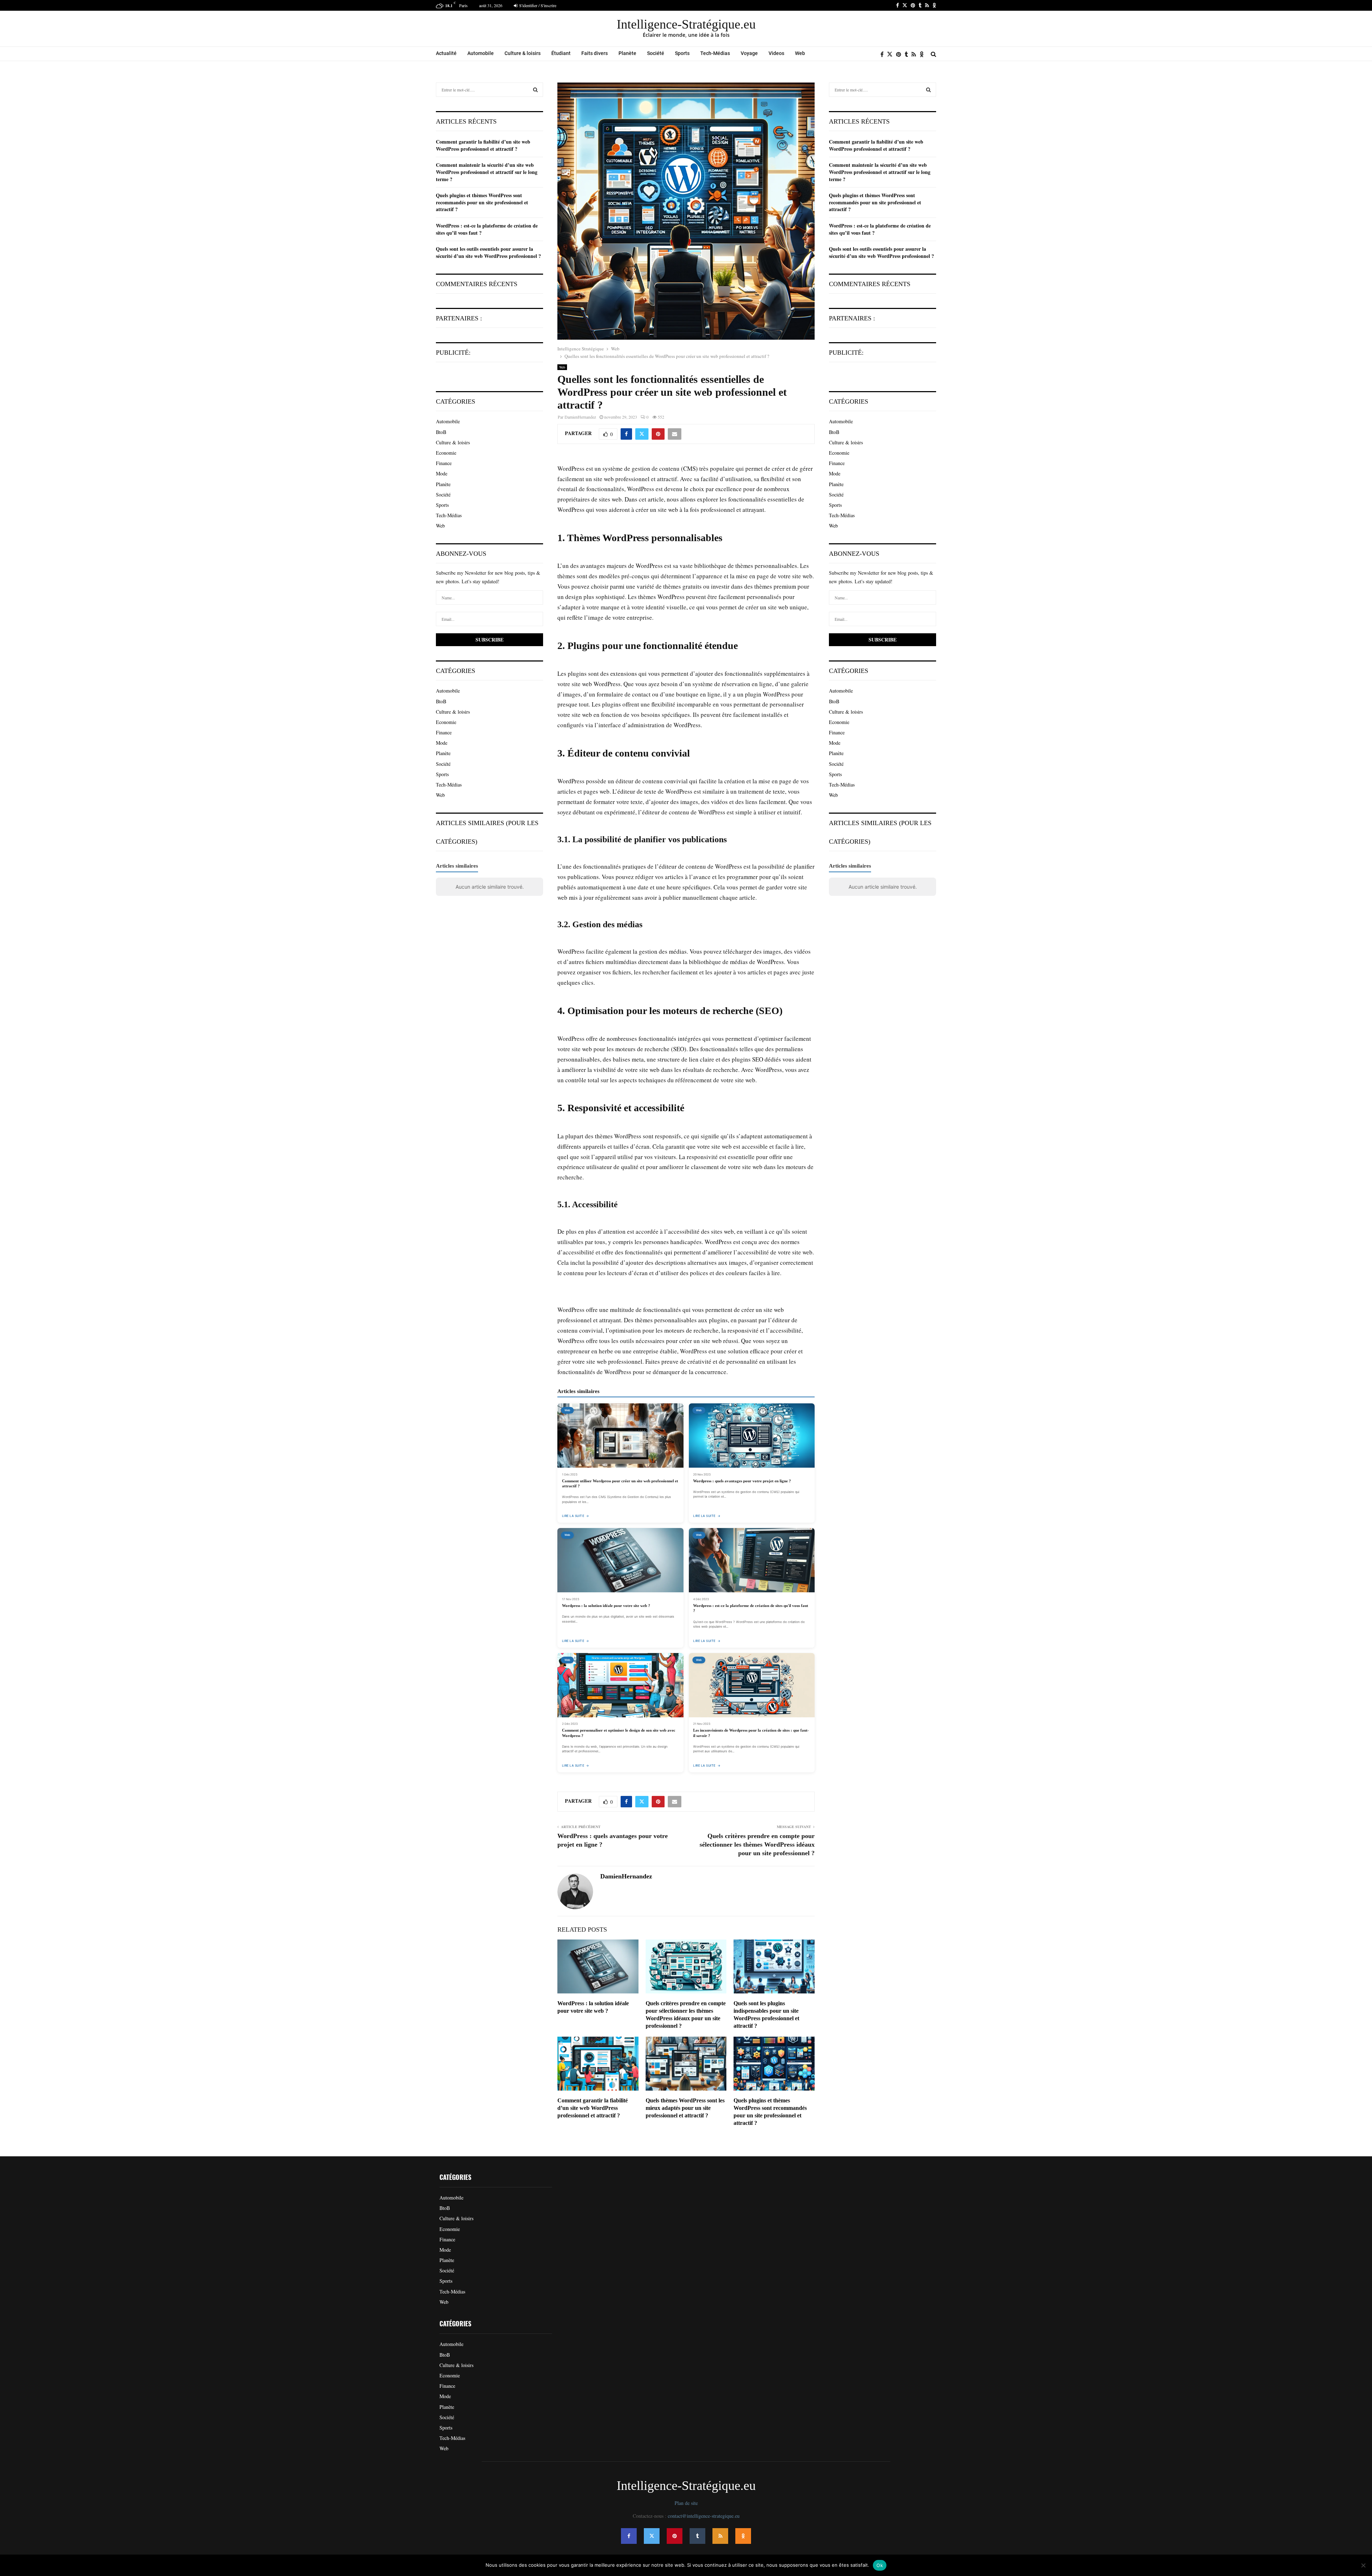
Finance (444, 463)
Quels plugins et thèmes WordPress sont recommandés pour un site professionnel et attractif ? (482, 202)
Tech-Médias (715, 53)
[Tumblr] (908, 54)
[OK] (923, 54)
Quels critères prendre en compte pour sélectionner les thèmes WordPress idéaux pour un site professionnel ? (757, 1844)
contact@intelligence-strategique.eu (704, 2516)
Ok (880, 2565)
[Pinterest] (900, 54)
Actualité (446, 53)
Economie (446, 453)
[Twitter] (892, 54)
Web (800, 53)
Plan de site (686, 2503)
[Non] (1363, 2565)
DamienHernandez (580, 417)
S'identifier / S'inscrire (537, 5)
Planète (627, 53)
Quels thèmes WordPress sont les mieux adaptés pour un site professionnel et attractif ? (685, 2108)
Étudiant (561, 53)
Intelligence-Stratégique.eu (686, 24)
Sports (682, 53)
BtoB (441, 432)
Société (656, 53)
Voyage (749, 53)
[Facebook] (884, 54)
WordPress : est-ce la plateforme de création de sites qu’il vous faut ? (487, 229)
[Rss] (916, 54)
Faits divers (595, 53)
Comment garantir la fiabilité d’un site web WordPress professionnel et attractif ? (593, 2108)
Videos (776, 53)
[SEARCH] (535, 90)
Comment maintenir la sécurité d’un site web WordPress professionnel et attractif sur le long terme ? (487, 172)
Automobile (481, 53)
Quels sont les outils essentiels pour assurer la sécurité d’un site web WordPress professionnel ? (488, 252)
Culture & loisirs (523, 53)
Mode (442, 473)
